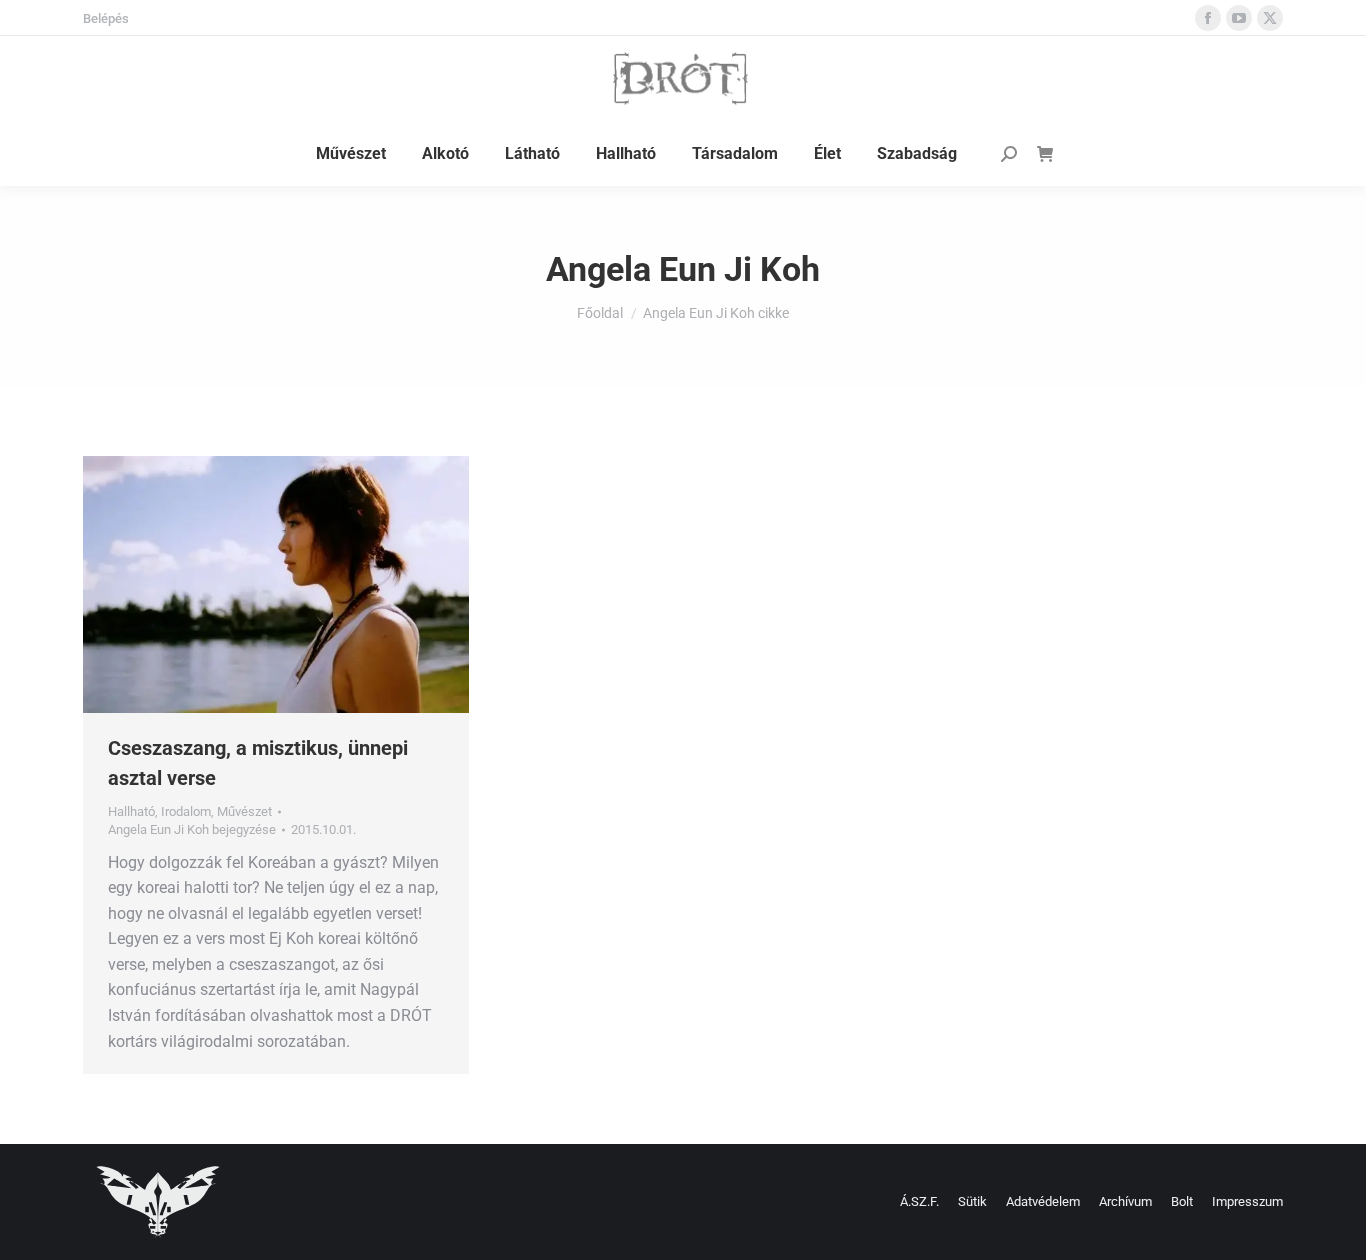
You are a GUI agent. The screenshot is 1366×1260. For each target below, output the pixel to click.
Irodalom (186, 811)
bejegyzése (192, 829)
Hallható (131, 811)
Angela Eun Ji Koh (683, 269)
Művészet (244, 811)
